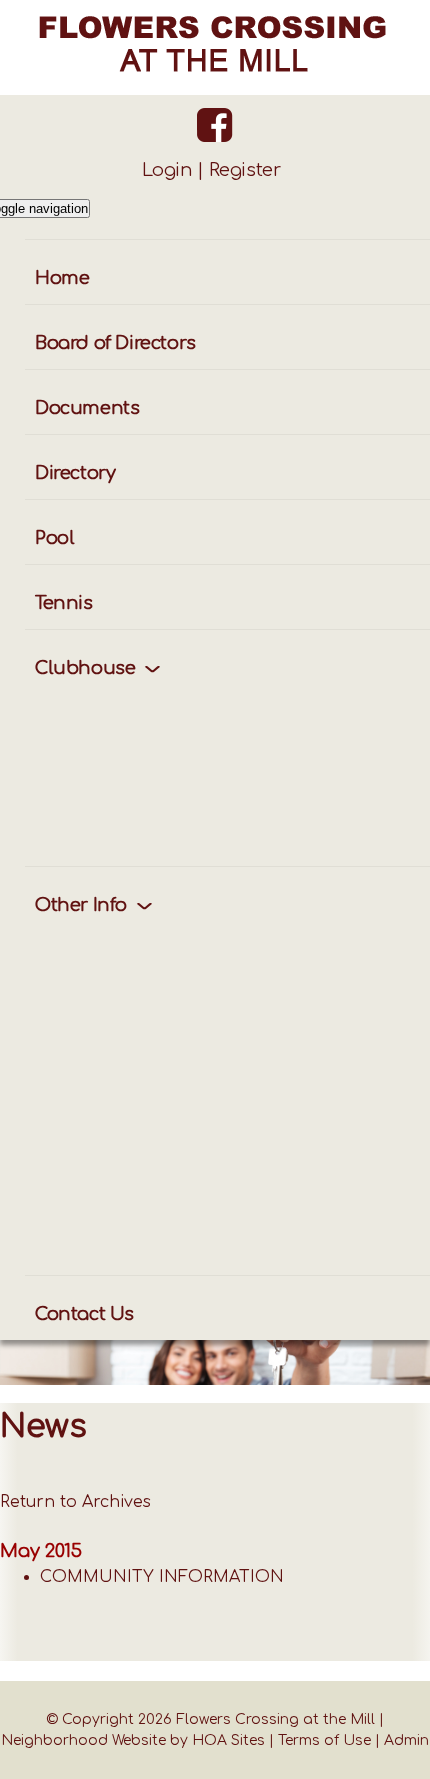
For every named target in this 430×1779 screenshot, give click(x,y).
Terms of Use (324, 1740)
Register (245, 170)
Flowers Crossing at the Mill (275, 1719)
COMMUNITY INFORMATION (162, 1577)
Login (167, 170)
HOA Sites (228, 1740)
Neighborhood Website (83, 1740)
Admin (406, 1740)
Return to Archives (75, 1502)
